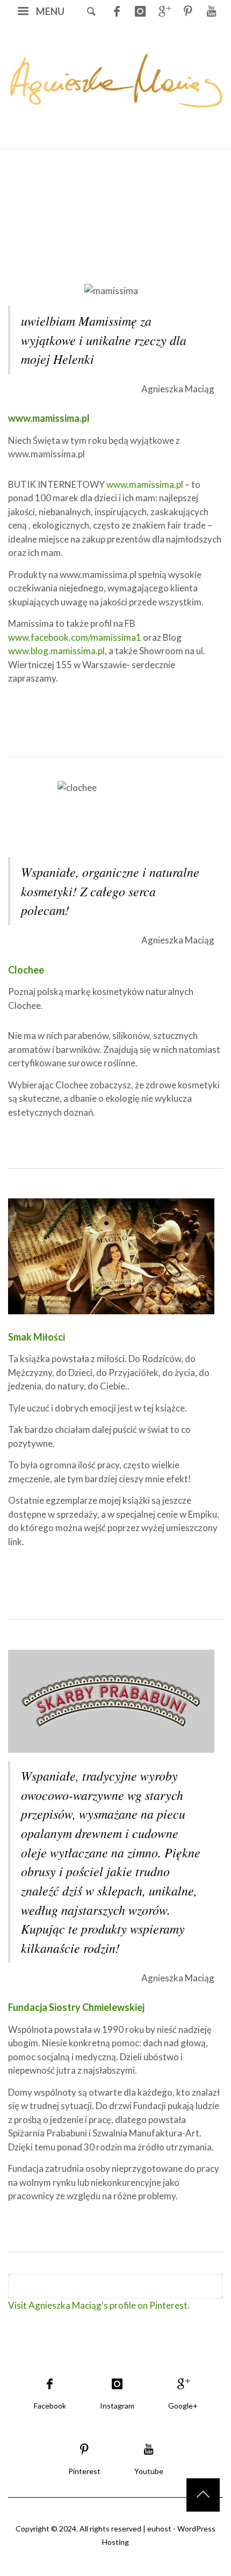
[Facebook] (117, 11)
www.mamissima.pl (49, 418)
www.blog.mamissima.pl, (57, 651)
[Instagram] (140, 11)
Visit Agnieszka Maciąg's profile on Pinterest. (99, 2305)
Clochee (26, 970)
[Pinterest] (187, 11)
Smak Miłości (37, 1337)
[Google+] (164, 11)
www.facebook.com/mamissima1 (75, 637)
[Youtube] (211, 11)
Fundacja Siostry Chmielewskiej (76, 2007)
